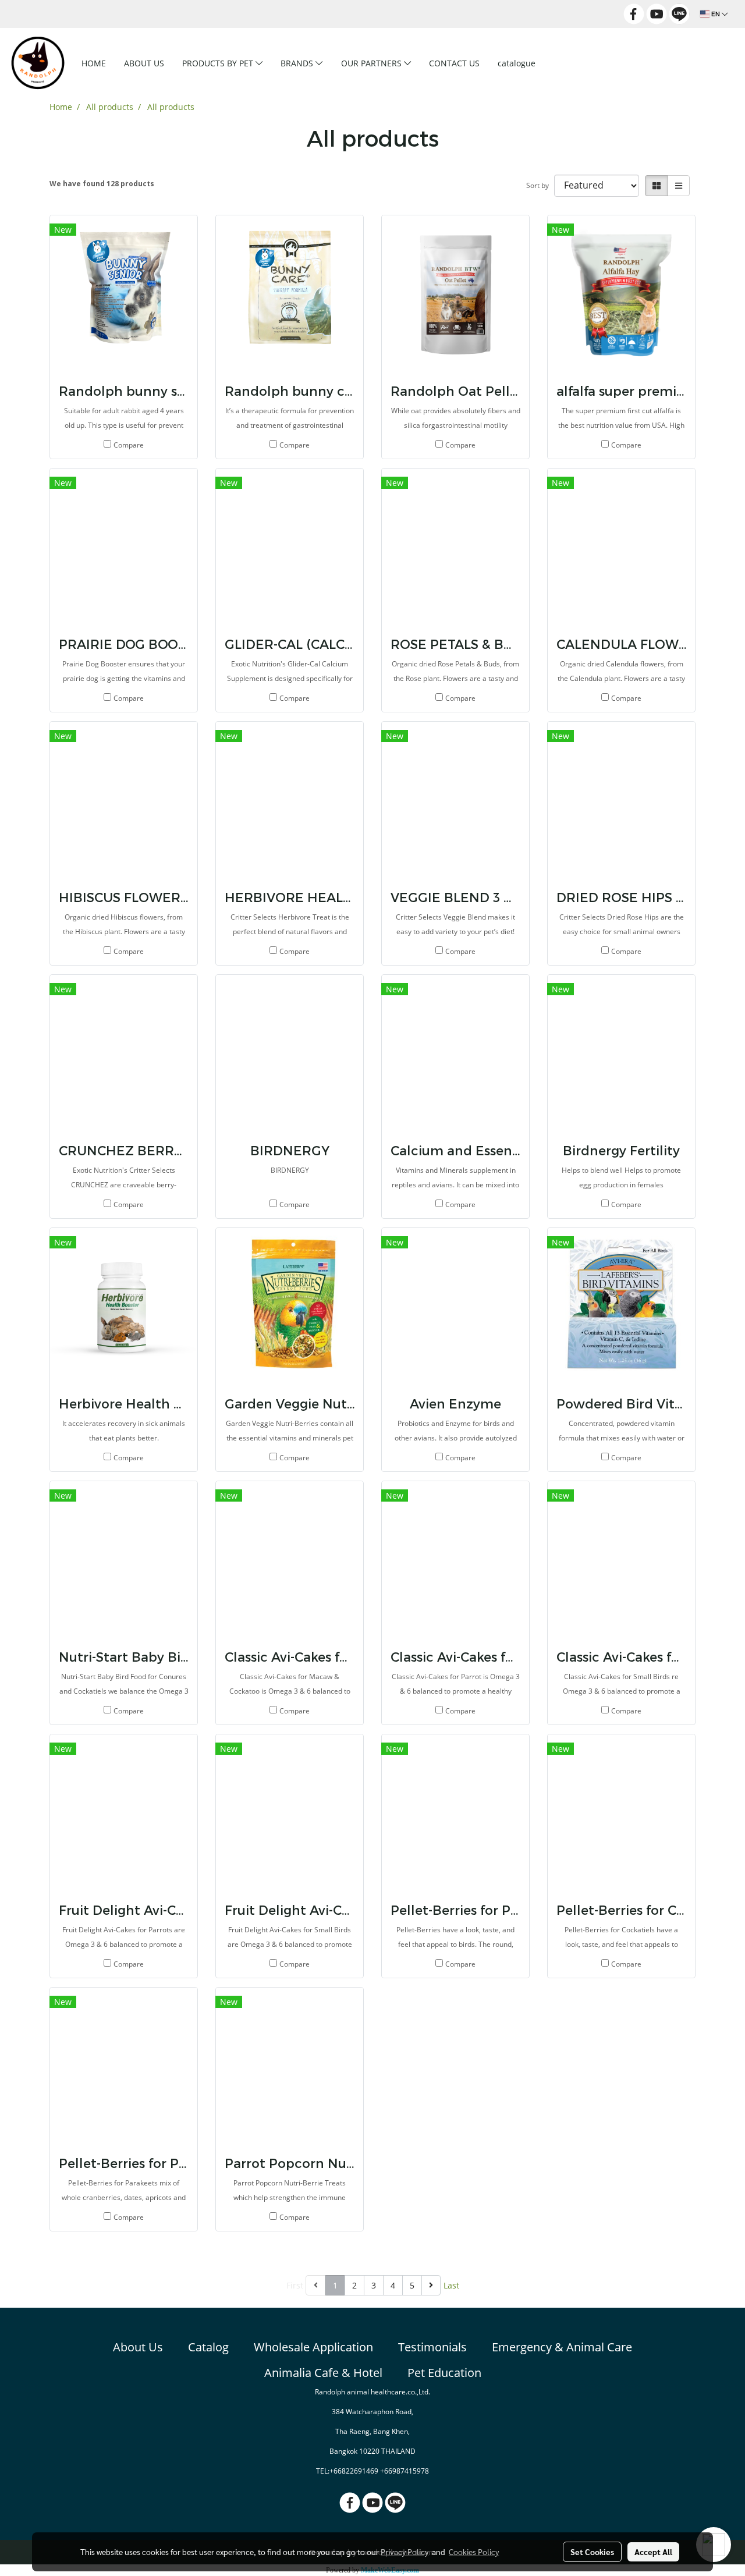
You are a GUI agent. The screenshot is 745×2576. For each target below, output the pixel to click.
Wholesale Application (313, 2347)
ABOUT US (144, 63)
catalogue (517, 63)
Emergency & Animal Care (562, 2347)
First (295, 2285)
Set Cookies (592, 2552)
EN (716, 14)
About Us (138, 2347)
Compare (129, 445)
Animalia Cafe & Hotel (323, 2373)
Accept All (653, 2552)
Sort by (540, 185)
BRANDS (298, 63)
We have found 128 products (102, 184)
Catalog (208, 2347)
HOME (94, 63)
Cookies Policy (474, 2552)
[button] (563, 63)
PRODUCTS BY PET (219, 63)
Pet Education (444, 2373)
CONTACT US (454, 63)
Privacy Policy (405, 2552)
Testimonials (432, 2347)
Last (451, 2285)
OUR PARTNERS (372, 63)
